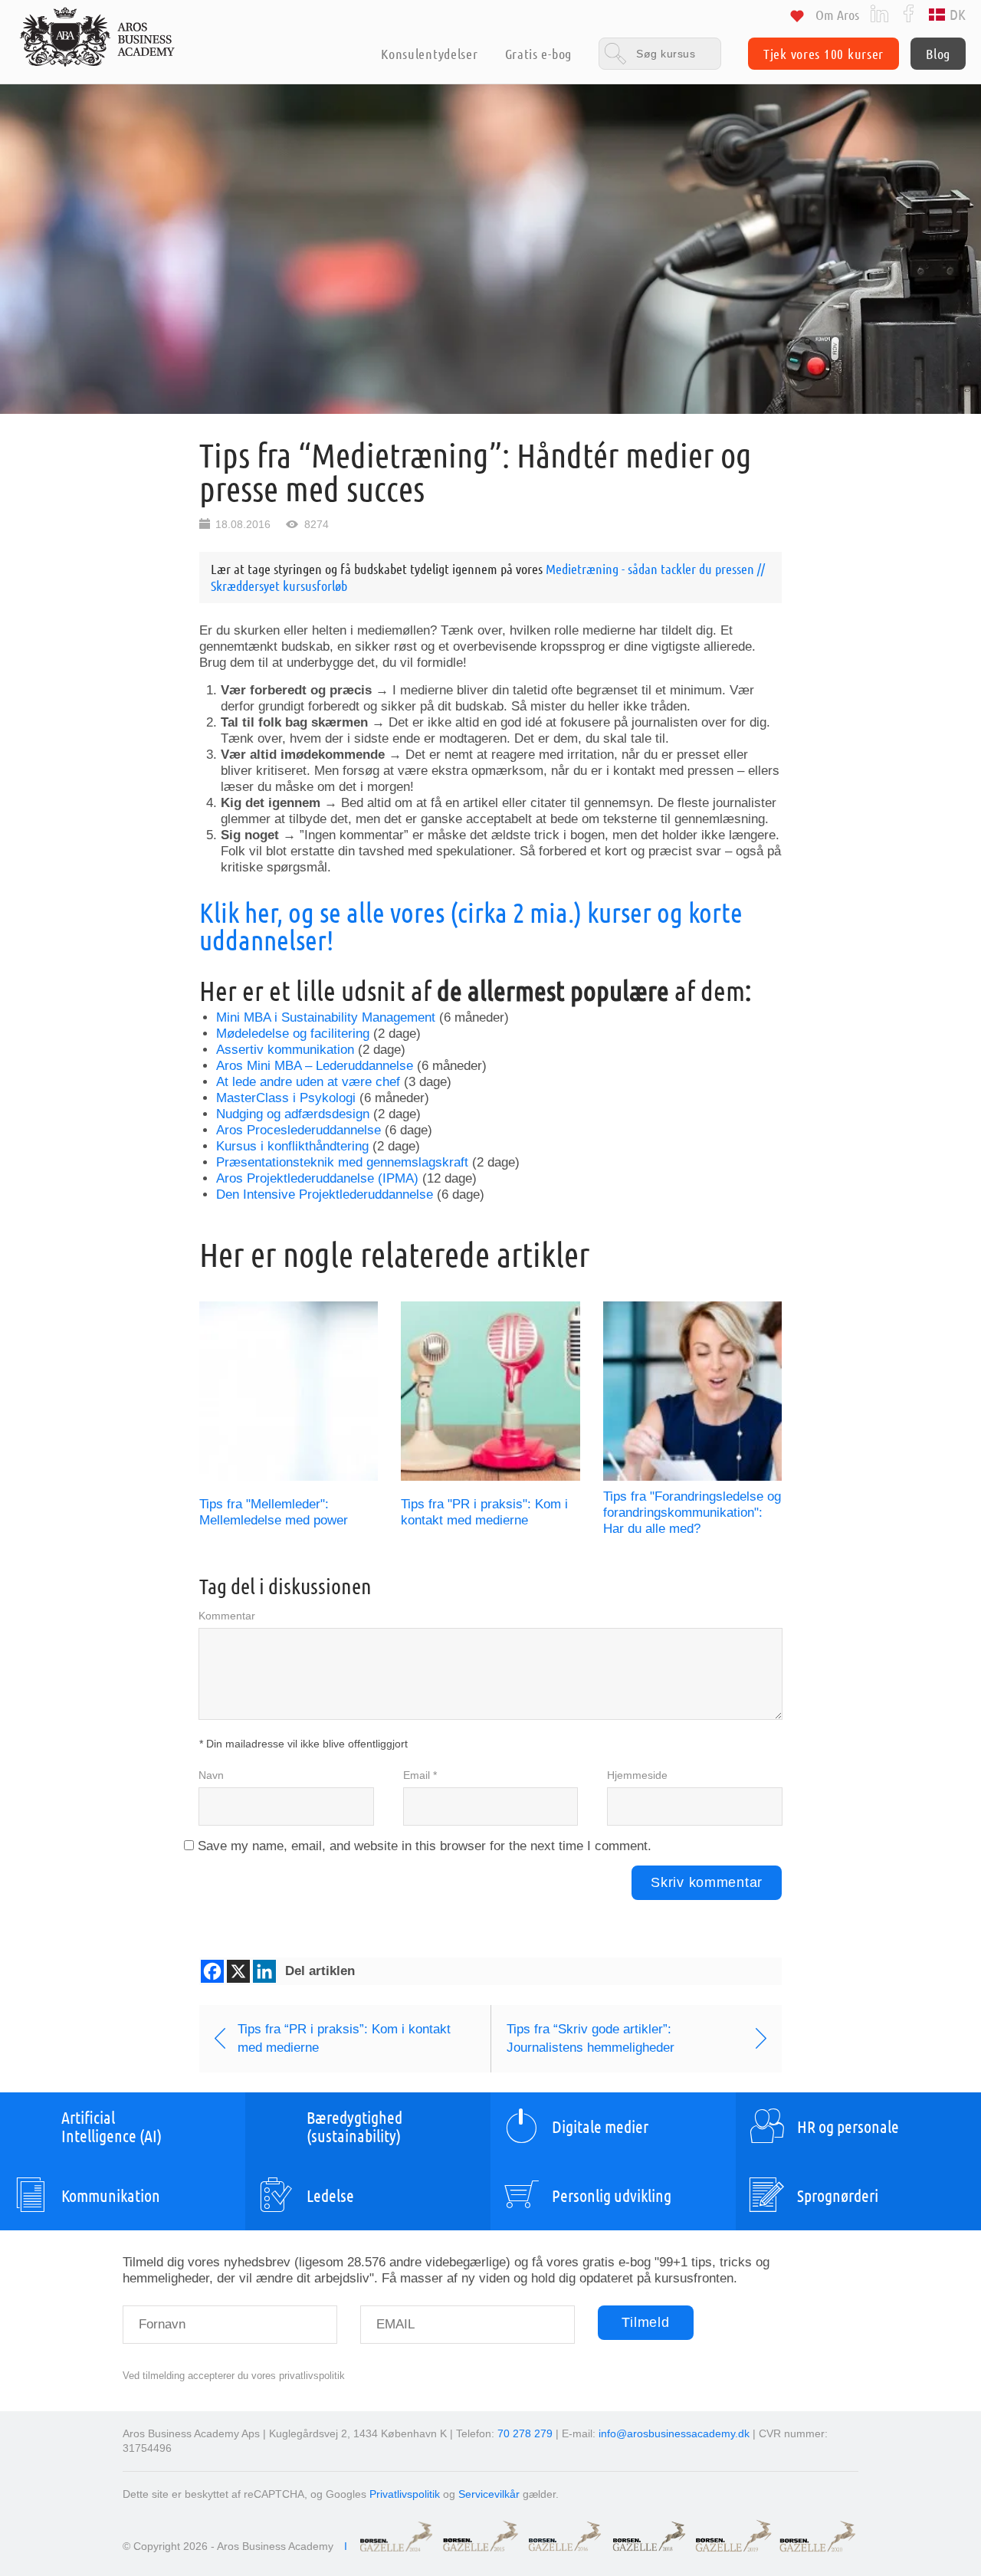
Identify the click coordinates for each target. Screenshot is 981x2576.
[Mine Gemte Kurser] (797, 19)
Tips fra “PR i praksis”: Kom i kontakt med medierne (344, 2038)
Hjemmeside (637, 1775)
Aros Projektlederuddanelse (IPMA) (317, 1178)
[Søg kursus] (660, 53)
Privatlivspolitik (405, 2494)
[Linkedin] (264, 1971)
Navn (211, 1775)
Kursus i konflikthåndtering (292, 1146)
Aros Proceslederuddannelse (299, 1130)
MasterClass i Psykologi (286, 1098)
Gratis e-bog (538, 54)
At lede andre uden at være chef (308, 1082)
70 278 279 (525, 2433)
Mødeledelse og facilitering (293, 1034)
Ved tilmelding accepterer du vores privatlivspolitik (234, 2376)
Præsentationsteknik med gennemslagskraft (342, 1162)
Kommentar (227, 1616)
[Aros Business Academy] (98, 37)
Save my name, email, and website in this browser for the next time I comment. (425, 1846)
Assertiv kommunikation (285, 1050)
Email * (420, 1775)
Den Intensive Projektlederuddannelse (325, 1194)
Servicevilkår (489, 2494)
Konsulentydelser (429, 54)
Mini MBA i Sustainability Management (326, 1017)
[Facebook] (909, 13)
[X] (238, 1971)
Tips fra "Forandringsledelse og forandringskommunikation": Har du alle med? (692, 1513)
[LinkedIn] (879, 13)
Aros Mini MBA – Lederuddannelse (315, 1066)
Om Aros (837, 15)
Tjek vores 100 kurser (824, 54)
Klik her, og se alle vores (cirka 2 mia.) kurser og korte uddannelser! (471, 926)
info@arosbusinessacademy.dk (674, 2433)
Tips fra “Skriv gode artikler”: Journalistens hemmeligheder (591, 2038)
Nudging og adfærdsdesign (293, 1114)
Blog (938, 54)
